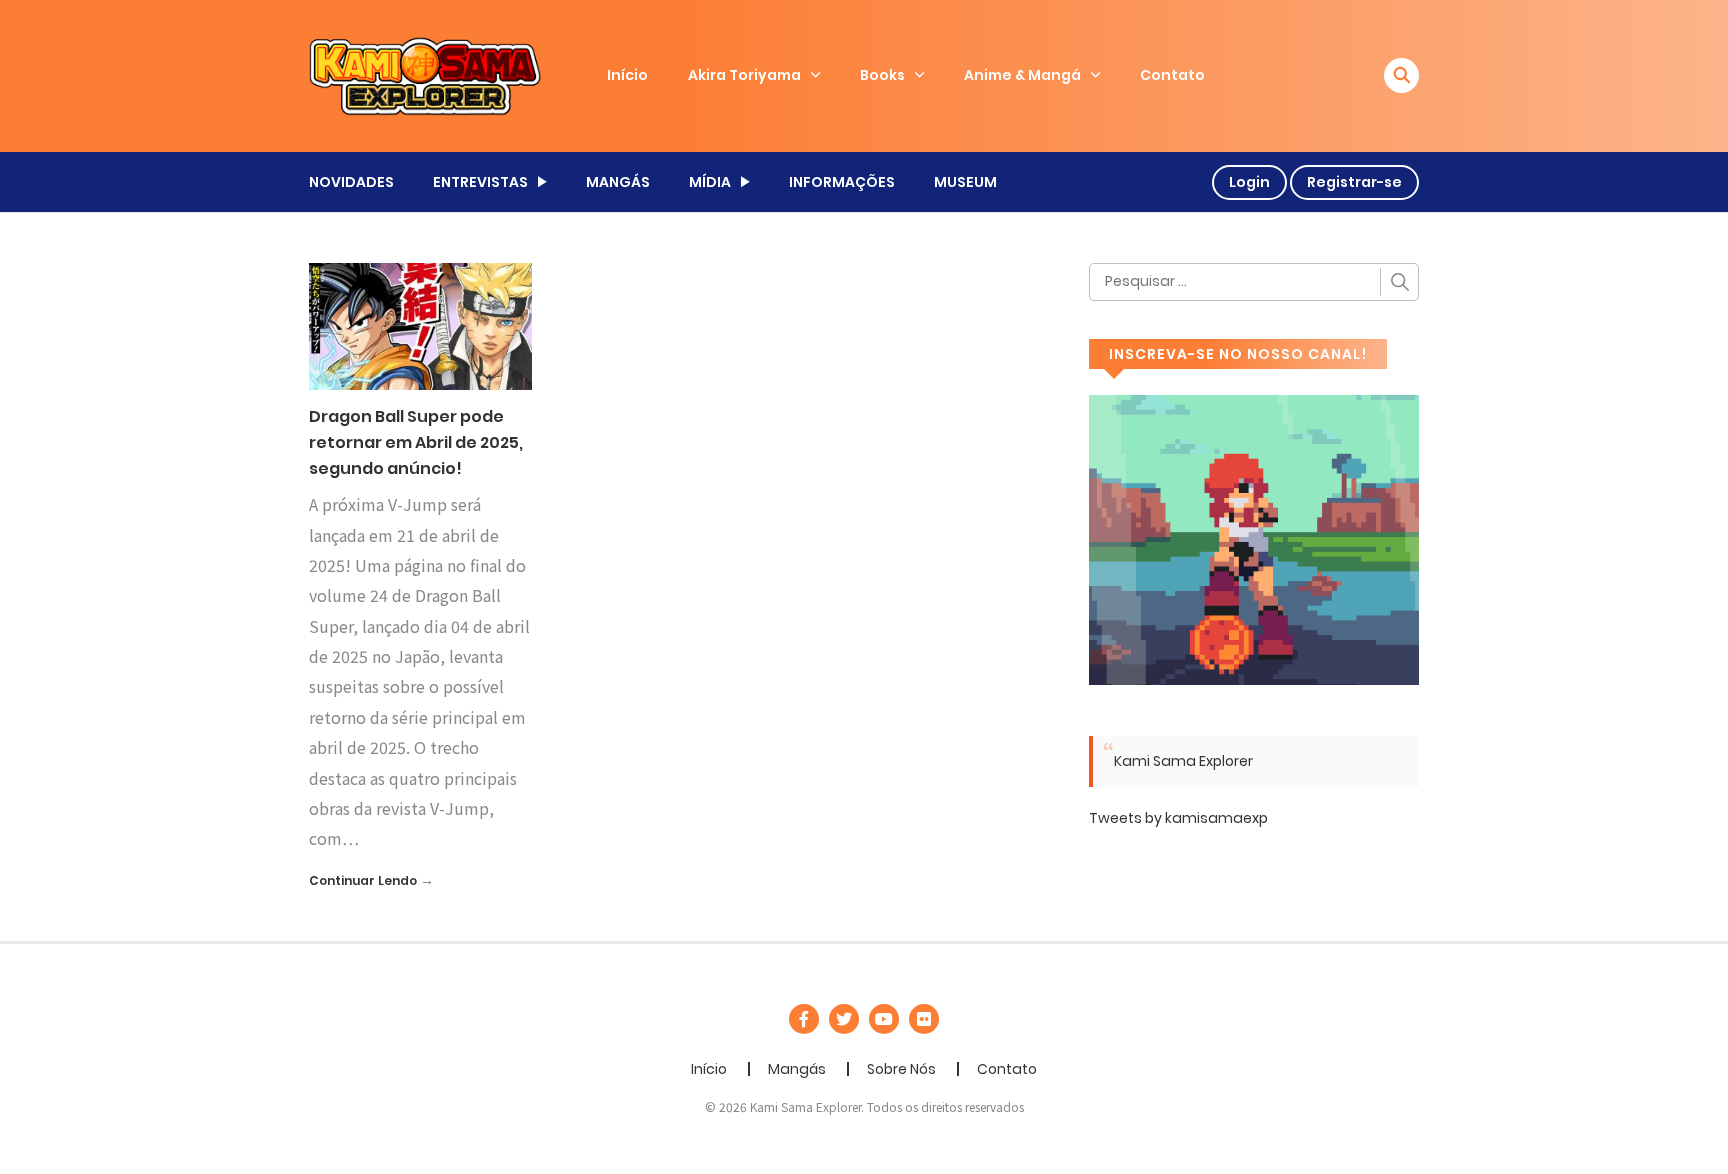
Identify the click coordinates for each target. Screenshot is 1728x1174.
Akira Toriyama (744, 75)
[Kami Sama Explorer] (425, 75)
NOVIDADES (351, 182)
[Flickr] (924, 1019)
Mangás (797, 1069)
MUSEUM (965, 182)
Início (627, 75)
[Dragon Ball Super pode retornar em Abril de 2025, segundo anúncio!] (420, 325)
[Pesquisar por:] (1254, 282)
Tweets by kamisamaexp (1178, 818)
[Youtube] (884, 1019)
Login (1249, 182)
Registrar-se (1354, 182)
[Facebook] (804, 1019)
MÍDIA (710, 182)
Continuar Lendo (363, 880)
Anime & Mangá (1022, 75)
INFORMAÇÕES (842, 182)
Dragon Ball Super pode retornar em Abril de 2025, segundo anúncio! (416, 442)
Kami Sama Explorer (1183, 761)
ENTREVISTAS (480, 182)
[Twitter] (844, 1019)
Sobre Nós (901, 1069)
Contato (1172, 75)
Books (882, 75)
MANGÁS (618, 182)
